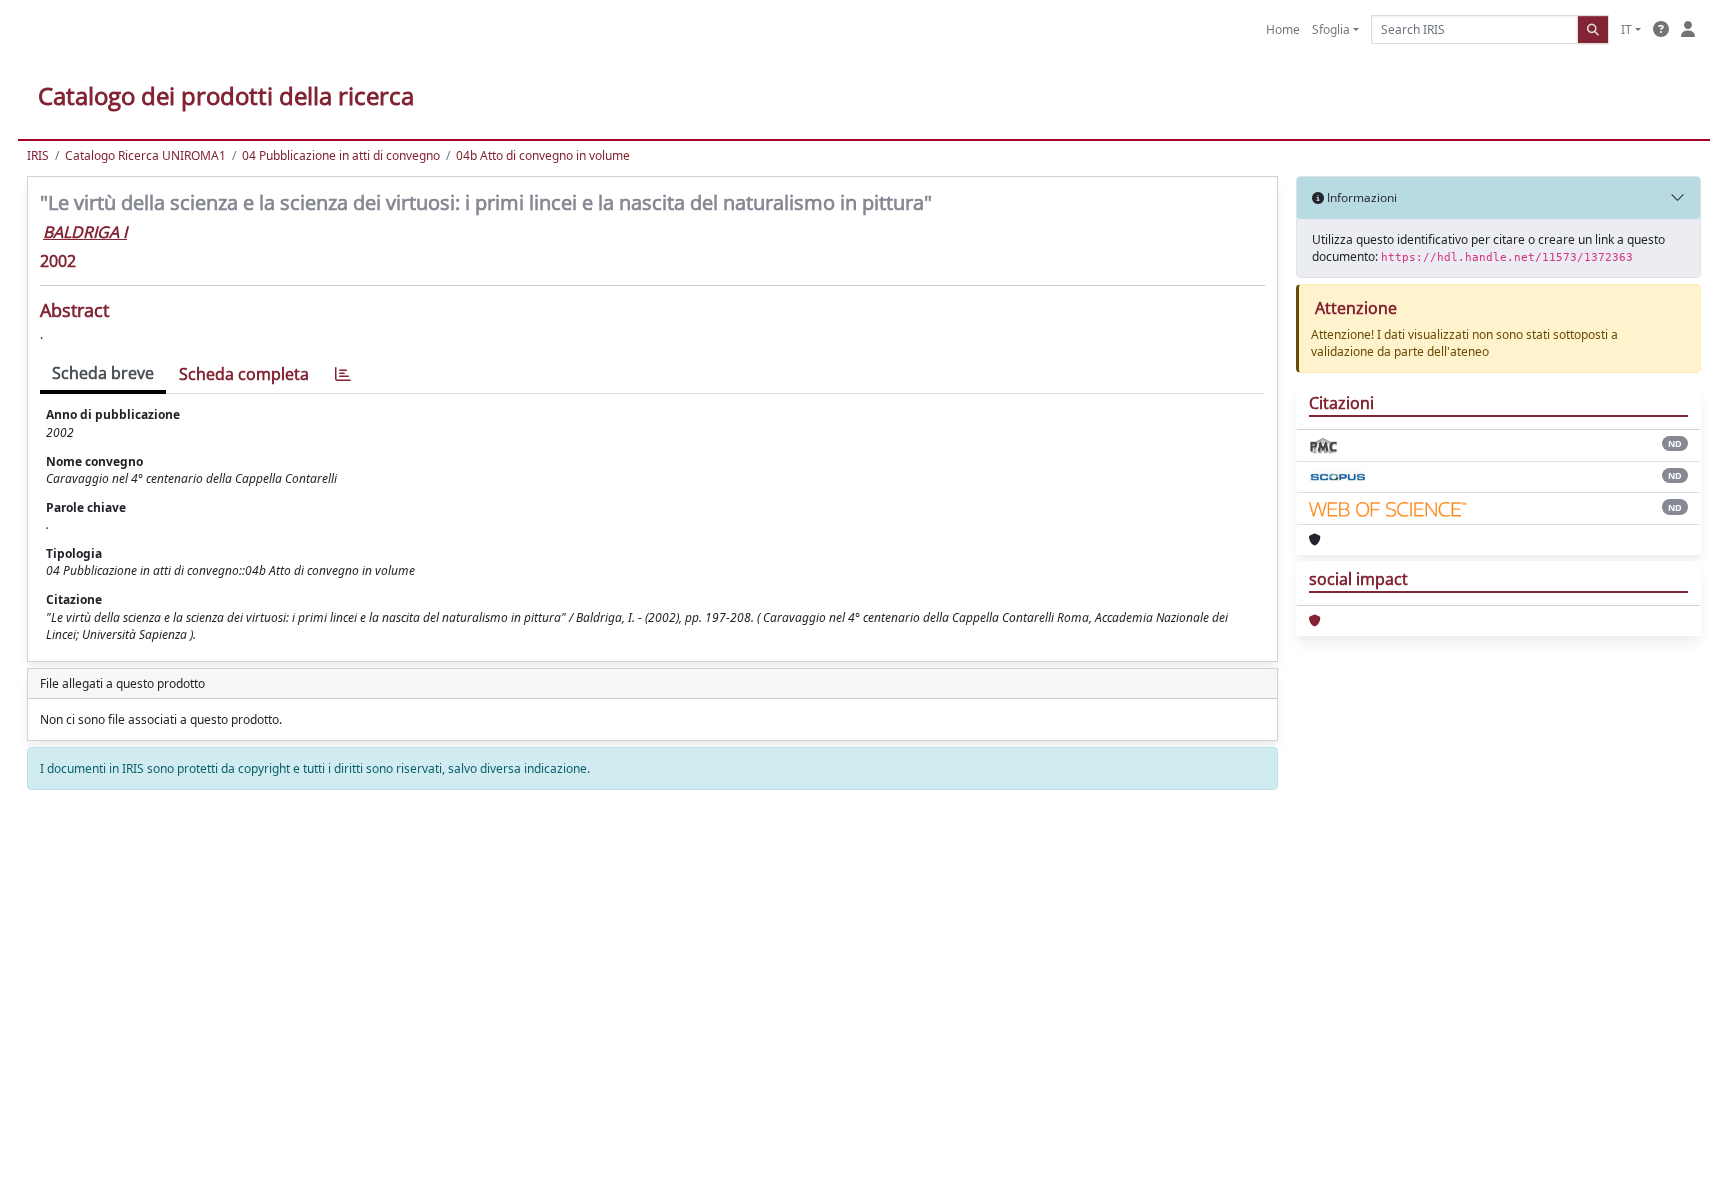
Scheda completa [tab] (244, 374)
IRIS (38, 155)
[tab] (343, 374)
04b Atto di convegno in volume (543, 155)
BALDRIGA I (85, 232)
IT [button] (1626, 29)
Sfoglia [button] (1331, 29)
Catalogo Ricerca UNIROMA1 (145, 155)
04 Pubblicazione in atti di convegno (341, 155)
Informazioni (1360, 197)
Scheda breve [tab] (103, 373)
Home (1283, 29)
